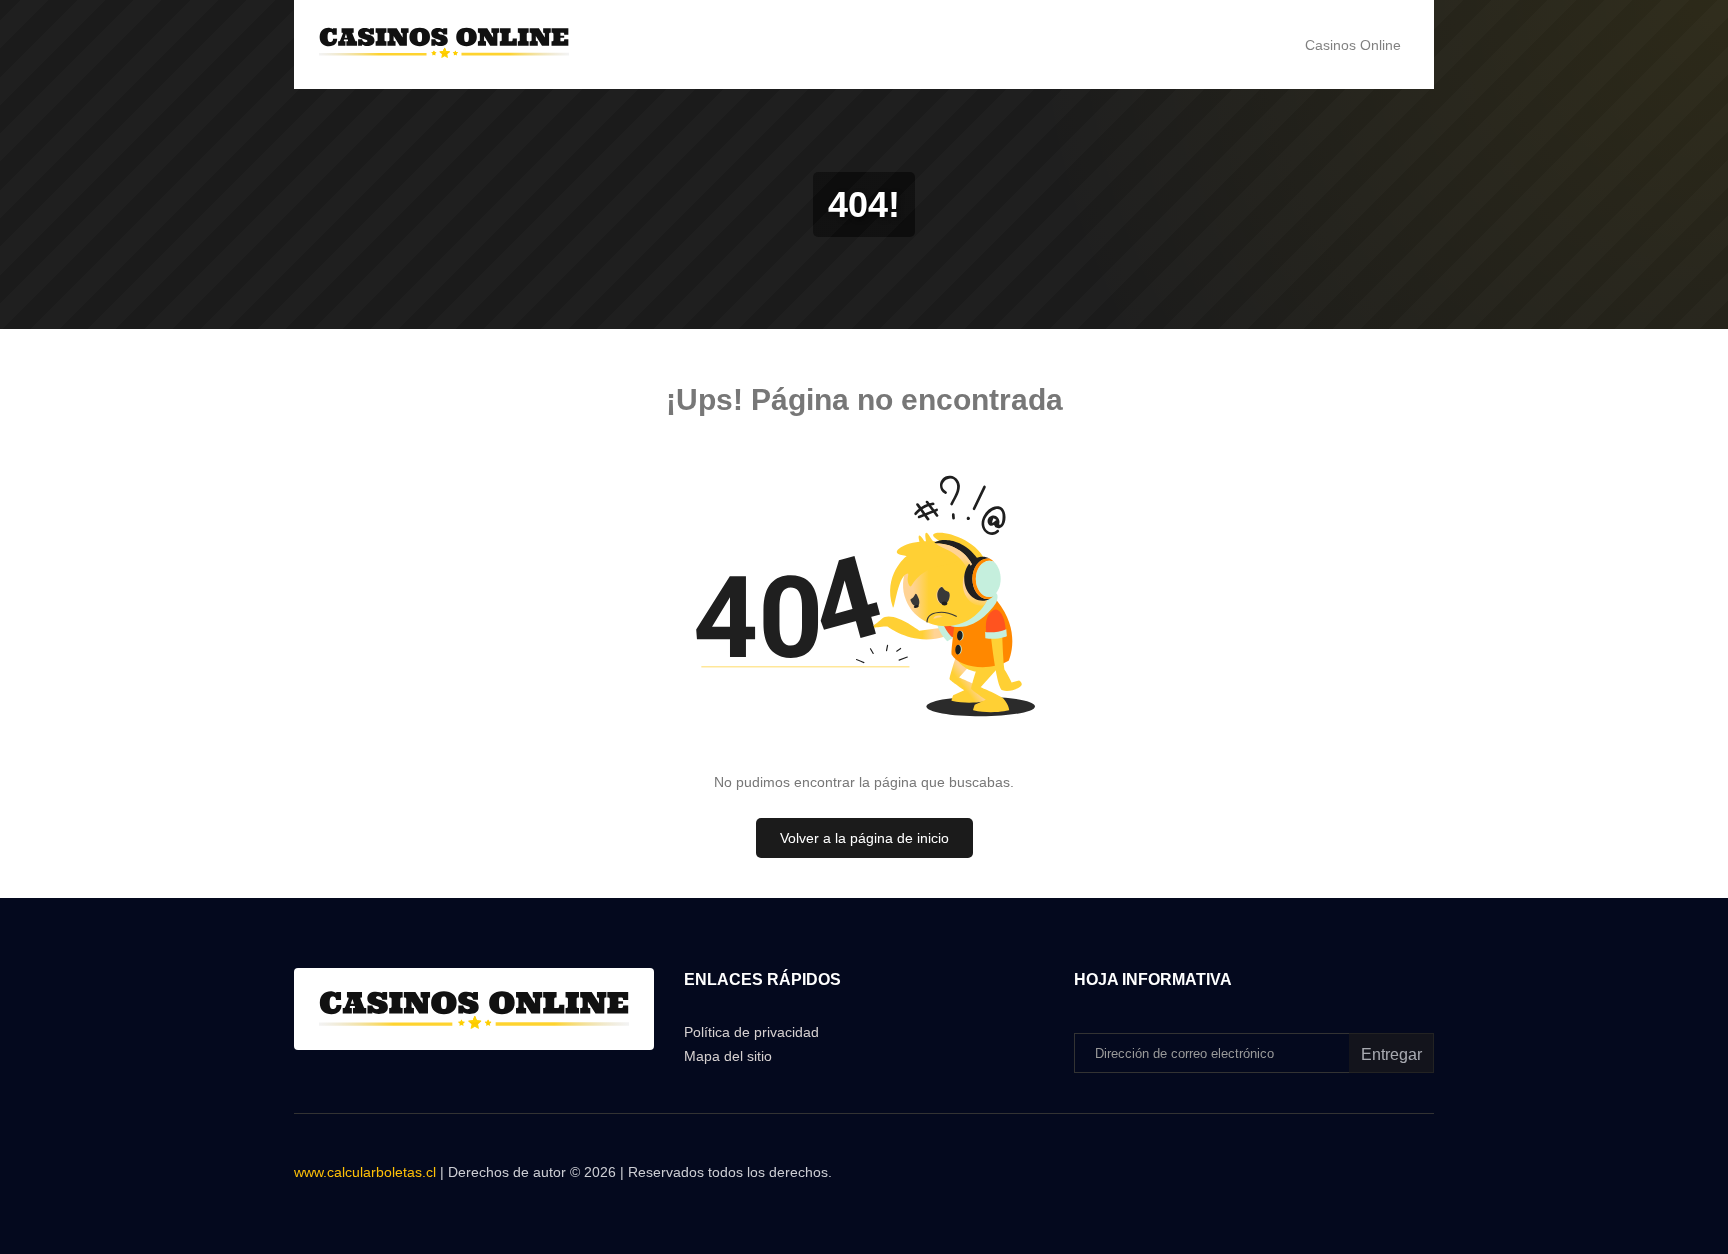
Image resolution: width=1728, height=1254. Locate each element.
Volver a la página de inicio (864, 838)
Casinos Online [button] (1353, 45)
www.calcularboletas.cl (365, 1172)
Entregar (1391, 1054)
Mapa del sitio (728, 1056)
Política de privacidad (751, 1032)
